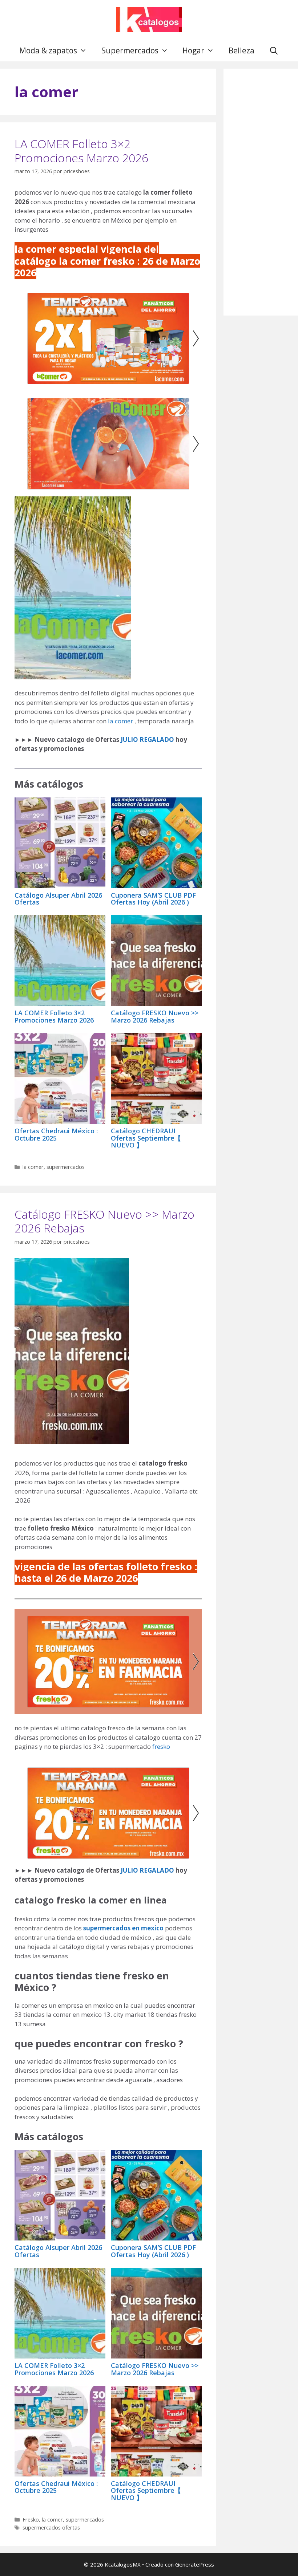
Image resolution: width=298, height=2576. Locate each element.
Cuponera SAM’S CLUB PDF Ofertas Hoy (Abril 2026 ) (153, 899)
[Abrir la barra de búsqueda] (274, 50)
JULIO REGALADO (147, 740)
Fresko (31, 2520)
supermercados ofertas (51, 2528)
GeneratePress (195, 2564)
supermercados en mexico (124, 1928)
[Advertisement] (261, 192)
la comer (121, 721)
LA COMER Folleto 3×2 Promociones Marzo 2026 (81, 151)
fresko (161, 1746)
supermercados (66, 1167)
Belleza (241, 50)
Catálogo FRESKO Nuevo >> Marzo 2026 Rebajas (155, 1016)
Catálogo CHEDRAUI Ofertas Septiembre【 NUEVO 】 (146, 1138)
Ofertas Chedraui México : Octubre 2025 (56, 1134)
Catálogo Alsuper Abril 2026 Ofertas (58, 899)
